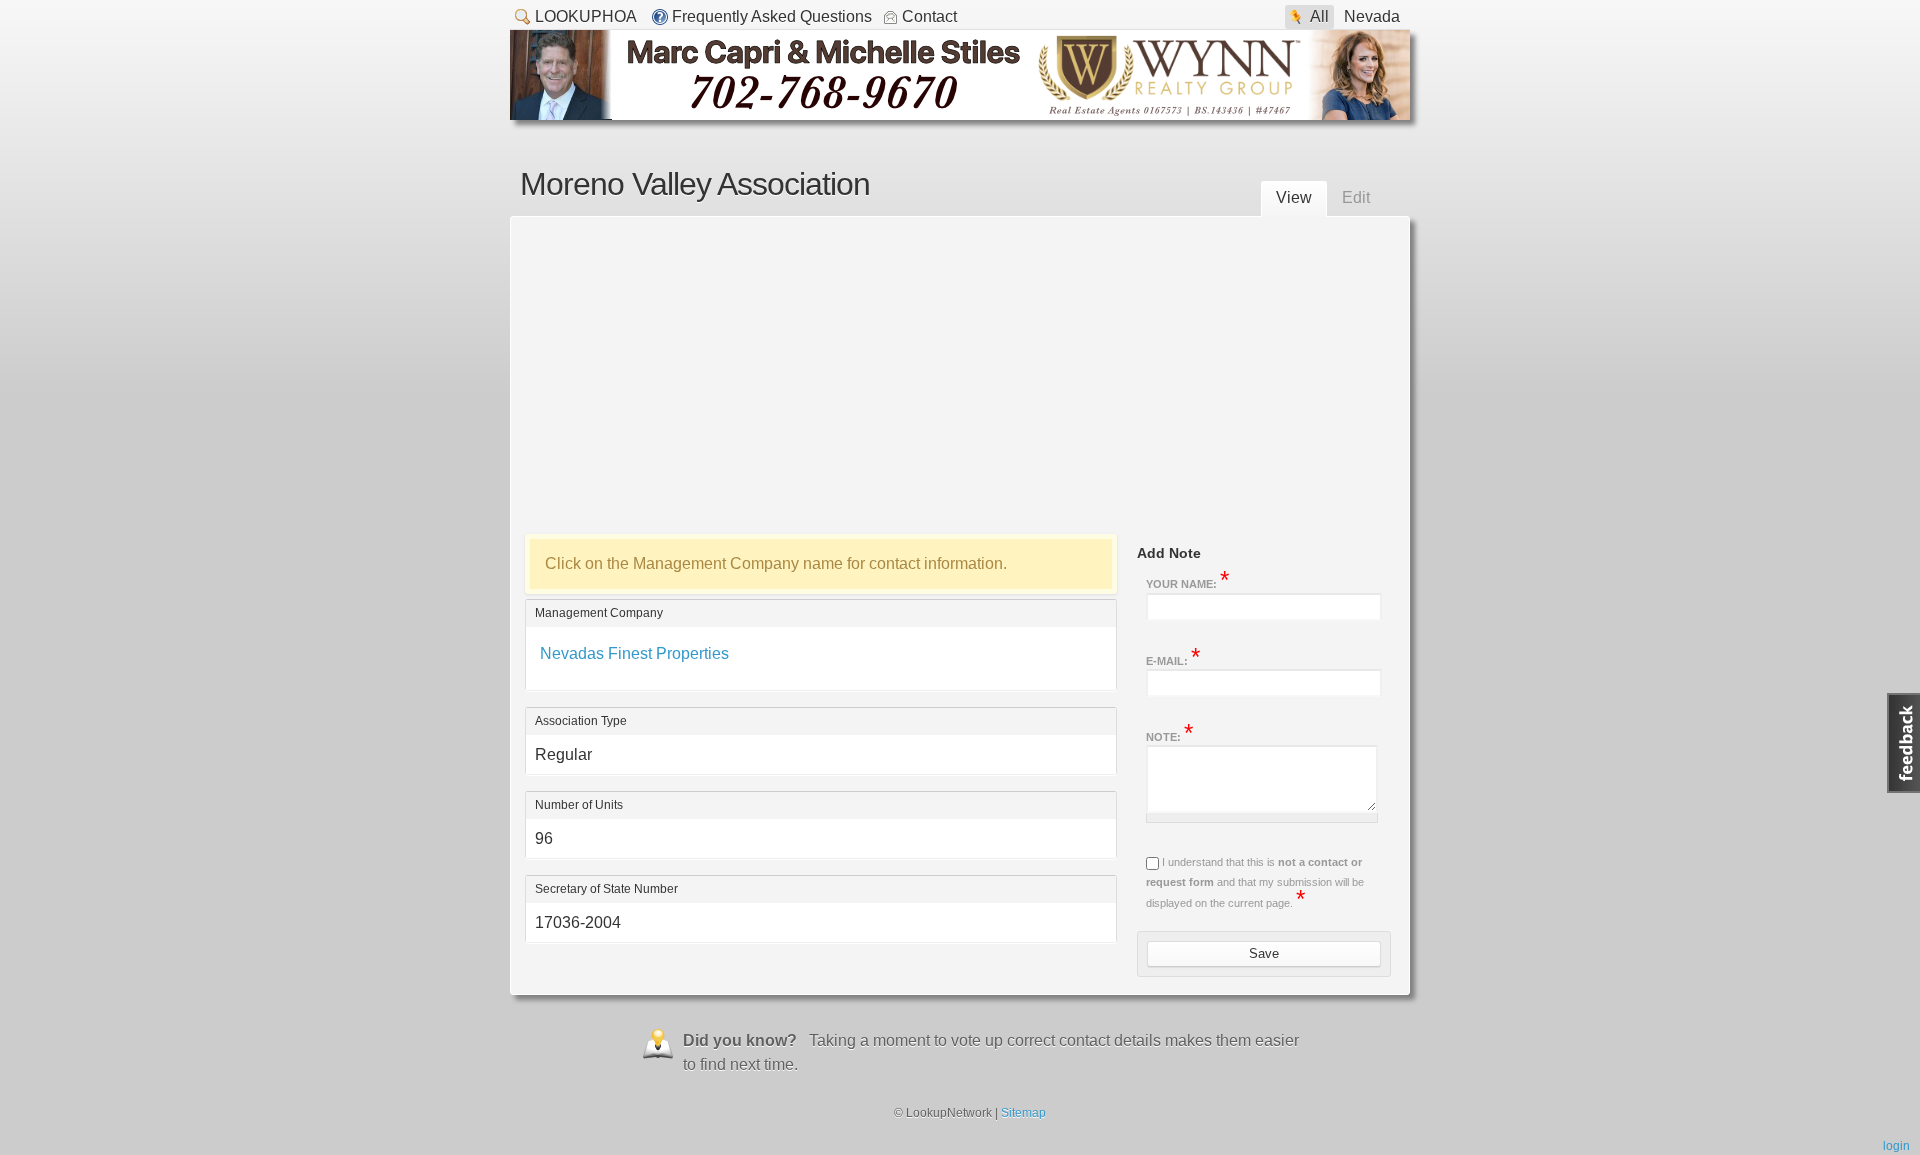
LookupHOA (586, 16)
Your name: (1187, 582)
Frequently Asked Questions (772, 16)
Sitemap (1023, 1113)
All (1319, 16)
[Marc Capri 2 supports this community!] (960, 114)
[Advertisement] (960, 371)
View (1294, 197)
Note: (1169, 735)
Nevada (1372, 16)
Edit (1356, 197)
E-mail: (1173, 659)
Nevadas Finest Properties (634, 653)
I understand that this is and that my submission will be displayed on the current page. (1255, 882)
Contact (929, 16)
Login (1896, 1146)
